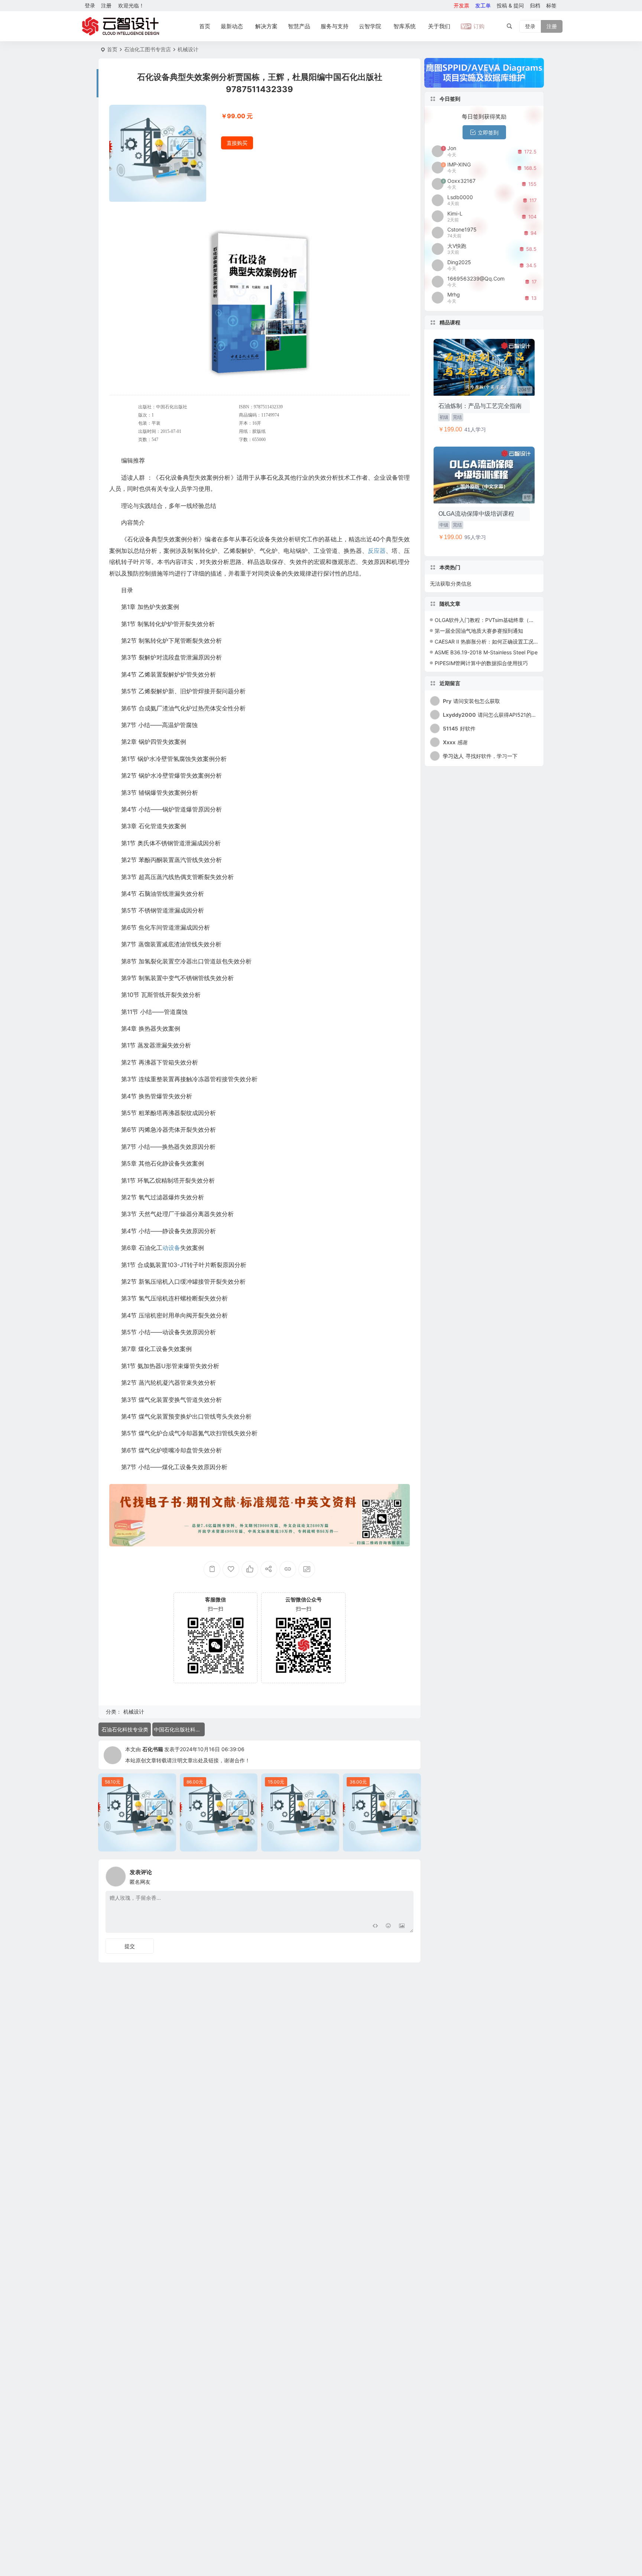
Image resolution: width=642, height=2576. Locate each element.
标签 (551, 5)
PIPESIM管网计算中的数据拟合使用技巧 (481, 663)
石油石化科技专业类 (125, 1729)
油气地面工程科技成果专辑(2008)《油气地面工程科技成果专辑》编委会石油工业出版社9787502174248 (139, 1844)
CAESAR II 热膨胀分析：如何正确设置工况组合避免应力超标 (505, 641)
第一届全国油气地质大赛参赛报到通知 (479, 631)
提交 (130, 1946)
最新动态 (232, 26)
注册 (106, 5)
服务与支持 (335, 26)
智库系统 (405, 26)
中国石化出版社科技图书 (179, 1729)
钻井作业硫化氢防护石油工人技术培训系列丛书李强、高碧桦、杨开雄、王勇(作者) (302, 1844)
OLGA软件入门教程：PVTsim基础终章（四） (487, 620)
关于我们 (439, 26)
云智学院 (370, 26)
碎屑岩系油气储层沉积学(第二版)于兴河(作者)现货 (221, 1844)
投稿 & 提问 (510, 5)
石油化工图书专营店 (147, 49)
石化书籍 (153, 1749)
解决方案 (266, 26)
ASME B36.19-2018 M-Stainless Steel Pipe (486, 652)
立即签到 (488, 132)
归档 (535, 5)
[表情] (388, 1926)
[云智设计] (120, 26)
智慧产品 (299, 26)
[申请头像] (406, 1875)
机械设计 (188, 49)
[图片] (402, 1926)
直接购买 (237, 143)
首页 (205, 26)
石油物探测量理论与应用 (382, 1844)
